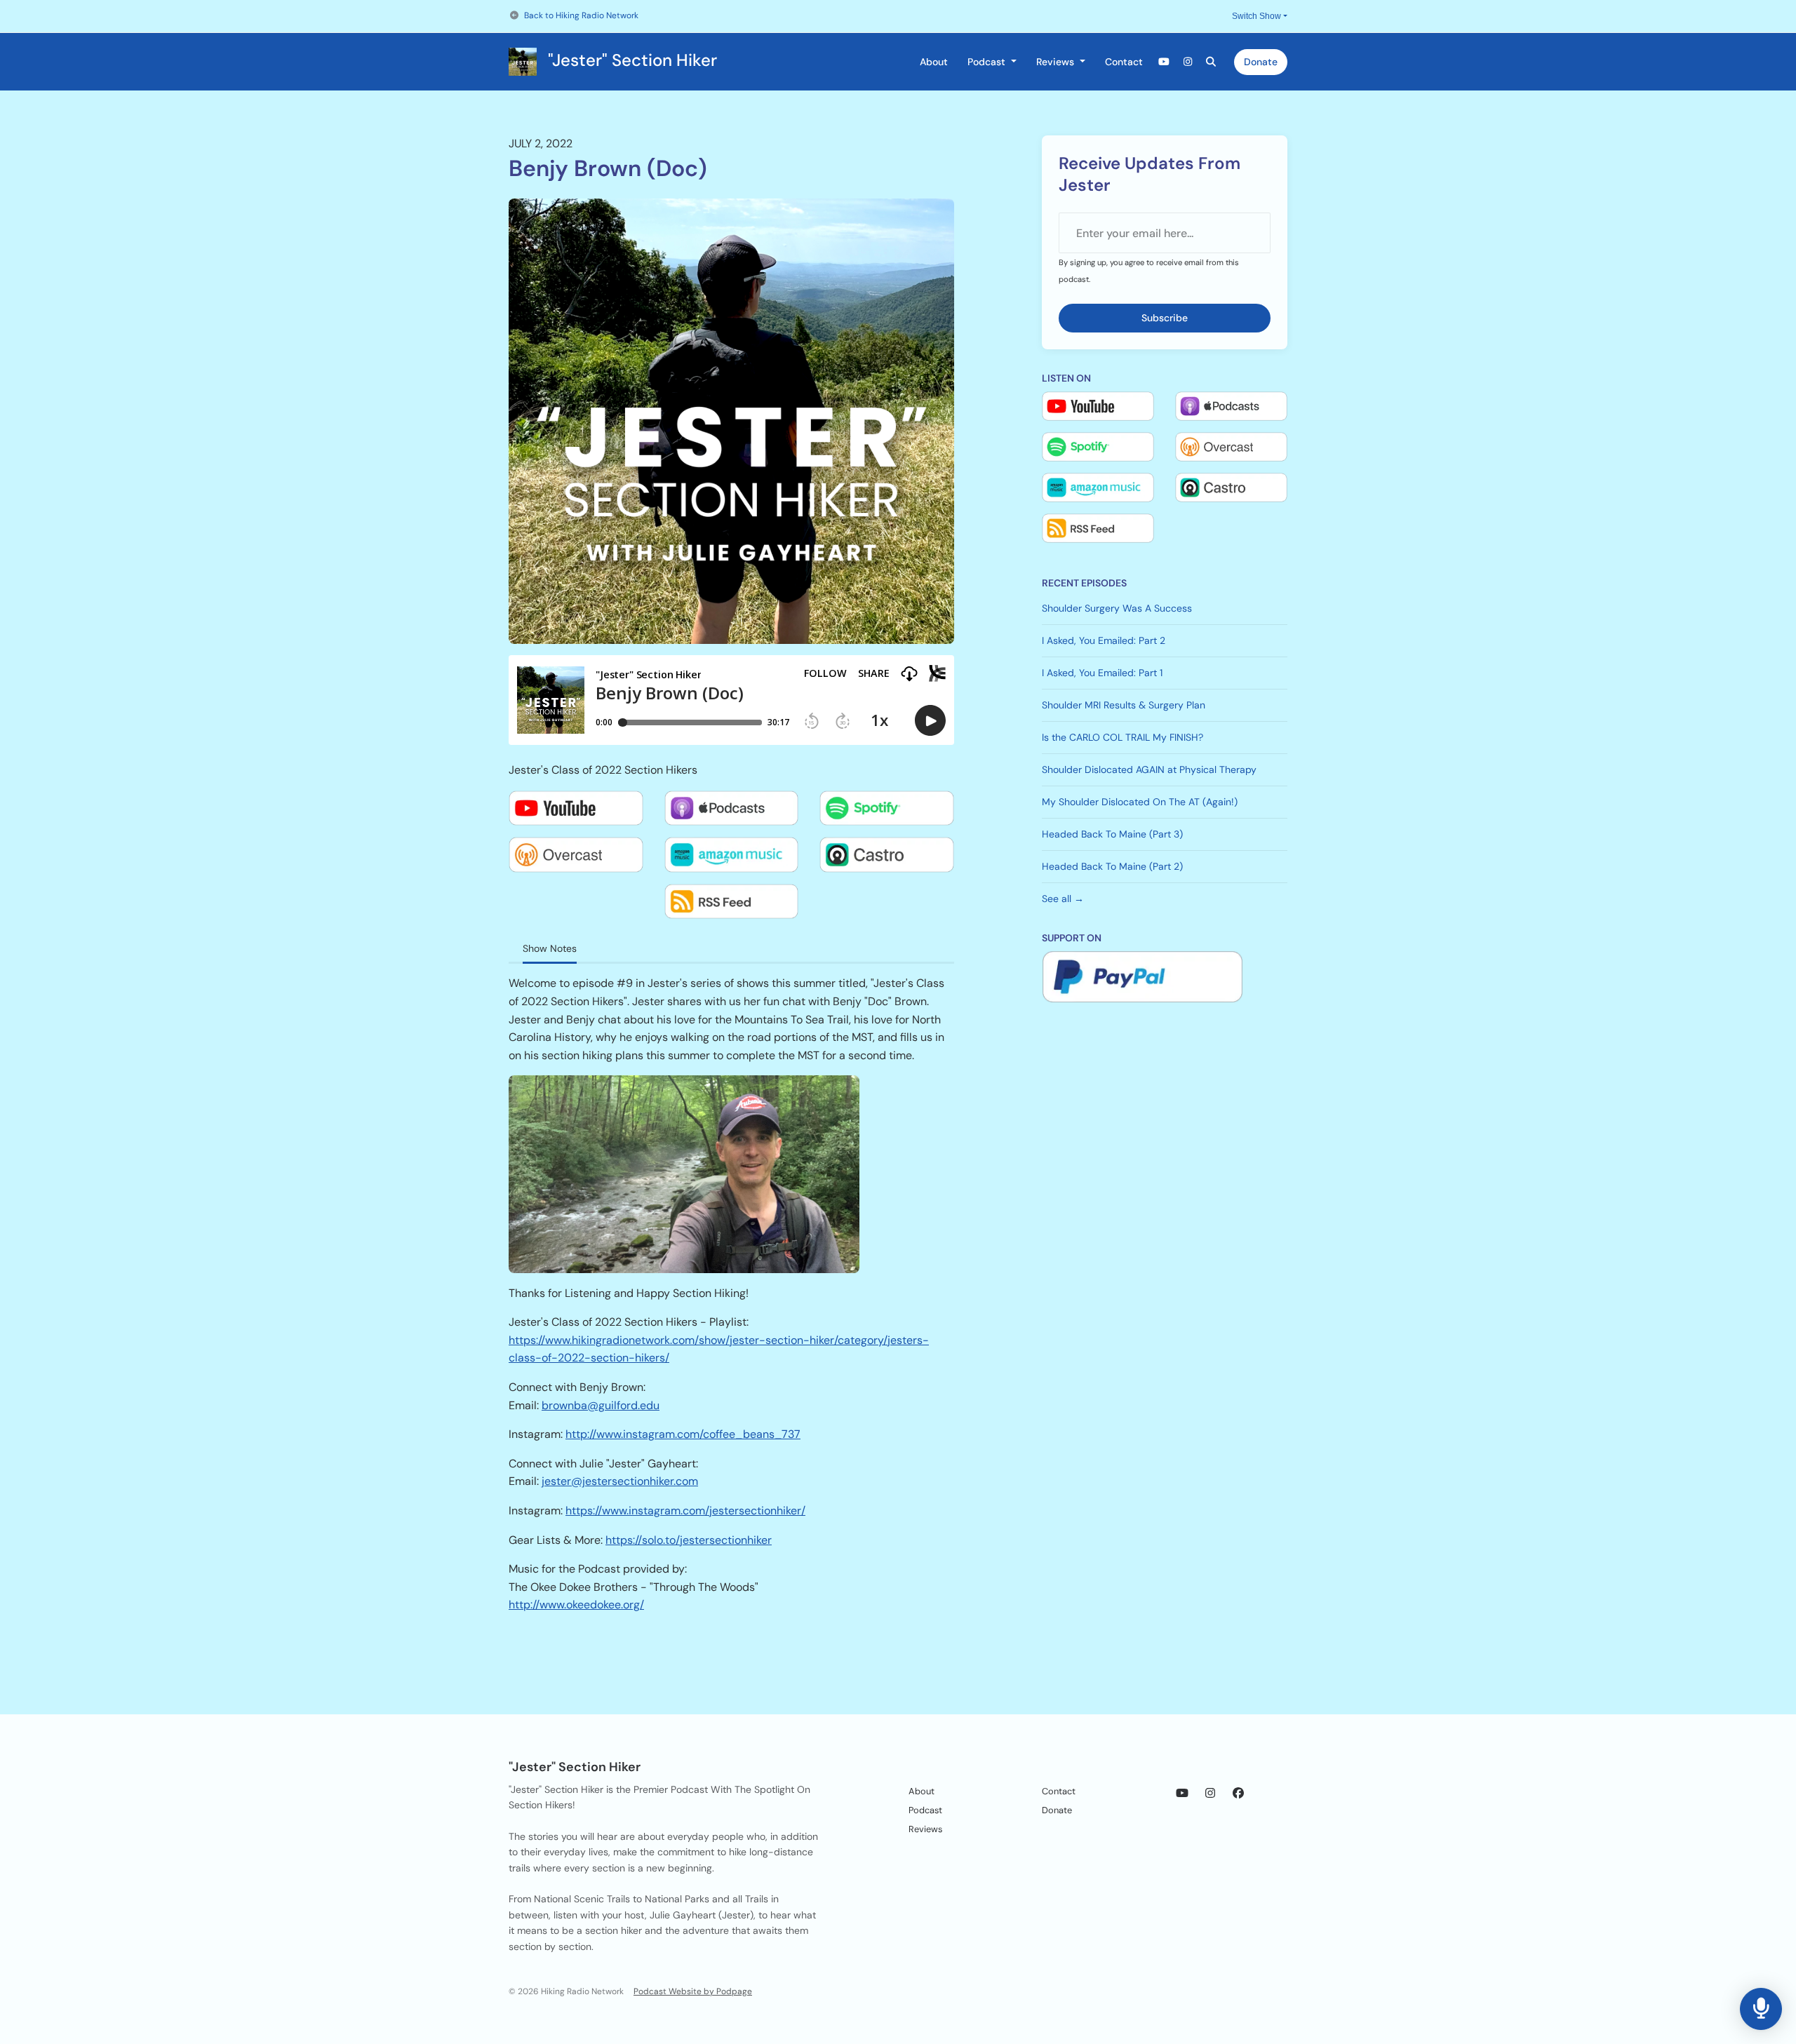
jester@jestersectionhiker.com (620, 1481)
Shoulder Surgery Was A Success (1117, 608)
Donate (1261, 62)
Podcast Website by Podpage (693, 1991)
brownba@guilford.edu (601, 1405)
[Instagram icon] (1210, 1794)
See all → (1063, 899)
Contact (1124, 62)
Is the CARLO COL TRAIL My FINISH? (1122, 737)
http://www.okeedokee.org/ (576, 1605)
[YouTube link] (1165, 62)
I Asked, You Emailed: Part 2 (1104, 640)
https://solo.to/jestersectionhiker (689, 1540)
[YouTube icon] (1182, 1794)
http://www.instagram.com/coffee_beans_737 (683, 1434)
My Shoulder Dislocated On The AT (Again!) (1140, 802)
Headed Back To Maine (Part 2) (1112, 866)
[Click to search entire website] (1212, 62)
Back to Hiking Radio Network (581, 15)
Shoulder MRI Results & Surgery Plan (1124, 705)
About (934, 62)
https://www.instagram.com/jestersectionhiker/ (685, 1511)
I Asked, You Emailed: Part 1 (1102, 673)
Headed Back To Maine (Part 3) (1112, 834)
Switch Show (1256, 16)
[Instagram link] (1188, 62)
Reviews (1057, 62)
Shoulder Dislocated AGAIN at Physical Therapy (1149, 769)
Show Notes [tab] (550, 948)
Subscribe (1165, 318)
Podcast (988, 62)
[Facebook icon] (1238, 1794)
